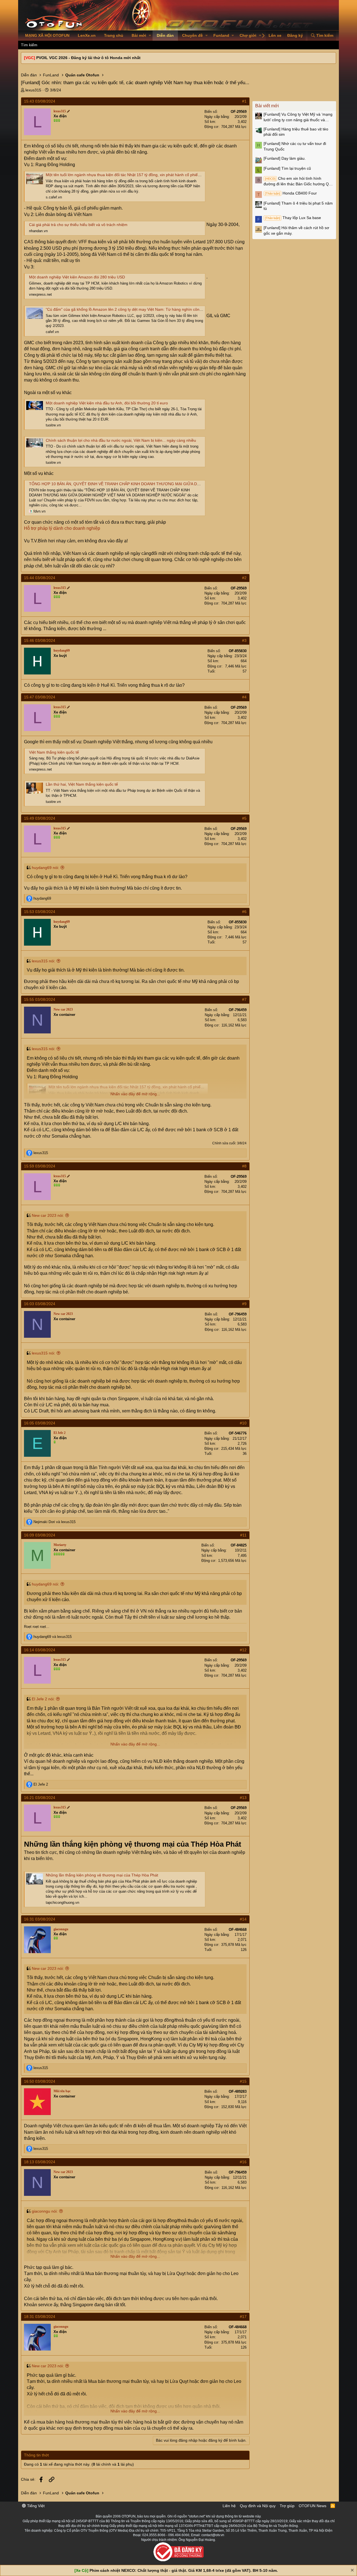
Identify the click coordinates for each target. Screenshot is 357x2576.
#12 (243, 1650)
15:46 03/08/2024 (40, 640)
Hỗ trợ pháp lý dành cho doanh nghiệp (62, 528)
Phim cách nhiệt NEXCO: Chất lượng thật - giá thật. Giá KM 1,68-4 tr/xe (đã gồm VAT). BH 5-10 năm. (184, 2570)
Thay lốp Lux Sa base (293, 218)
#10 (243, 1423)
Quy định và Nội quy (258, 2506)
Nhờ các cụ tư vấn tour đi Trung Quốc (295, 146)
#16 (243, 2162)
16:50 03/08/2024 (40, 2081)
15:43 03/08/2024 (40, 101)
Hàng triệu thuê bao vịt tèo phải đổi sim (296, 132)
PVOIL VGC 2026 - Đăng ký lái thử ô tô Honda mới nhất (88, 58)
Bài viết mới (267, 106)
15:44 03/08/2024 (40, 578)
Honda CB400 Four (291, 193)
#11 (243, 1535)
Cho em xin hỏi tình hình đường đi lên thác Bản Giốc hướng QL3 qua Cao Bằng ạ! (298, 181)
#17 (243, 2317)
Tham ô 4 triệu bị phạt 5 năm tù (298, 206)
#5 (244, 818)
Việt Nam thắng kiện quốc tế (54, 752)
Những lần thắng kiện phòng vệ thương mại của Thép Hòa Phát (102, 1875)
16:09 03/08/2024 (40, 1535)
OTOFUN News (313, 2506)
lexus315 (33, 90)
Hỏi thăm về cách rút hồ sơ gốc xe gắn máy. (296, 230)
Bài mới (139, 35)
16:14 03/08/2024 (40, 1650)
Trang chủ (114, 35)
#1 (244, 101)
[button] (150, 36)
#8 (244, 1166)
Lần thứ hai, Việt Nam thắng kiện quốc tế (82, 784)
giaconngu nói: (45, 2211)
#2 (244, 578)
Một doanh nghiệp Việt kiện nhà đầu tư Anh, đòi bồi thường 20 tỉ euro (107, 403)
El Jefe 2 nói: (43, 1699)
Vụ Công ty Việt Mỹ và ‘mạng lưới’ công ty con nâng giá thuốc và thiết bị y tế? (298, 117)
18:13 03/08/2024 (40, 2162)
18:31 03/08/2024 (40, 2317)
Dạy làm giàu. (285, 158)
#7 (244, 999)
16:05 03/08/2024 (40, 1423)
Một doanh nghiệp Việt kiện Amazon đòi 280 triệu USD (77, 277)
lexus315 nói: (44, 961)
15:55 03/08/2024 (40, 999)
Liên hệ (229, 2506)
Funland (221, 35)
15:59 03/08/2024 (40, 1166)
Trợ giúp (287, 2506)
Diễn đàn (165, 35)
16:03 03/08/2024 (40, 1304)
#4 (244, 697)
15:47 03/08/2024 (40, 697)
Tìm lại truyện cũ (287, 168)
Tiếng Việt (35, 2506)
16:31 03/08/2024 (40, 1919)
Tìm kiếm (29, 45)
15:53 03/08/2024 (40, 912)
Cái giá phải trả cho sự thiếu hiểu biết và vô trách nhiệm (78, 225)
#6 (244, 912)
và (55, 1522)
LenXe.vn (87, 35)
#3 (244, 640)
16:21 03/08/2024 (40, 1798)
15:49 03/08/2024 (40, 818)
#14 (243, 1919)
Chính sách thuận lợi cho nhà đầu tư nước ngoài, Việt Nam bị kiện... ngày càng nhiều (121, 440)
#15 (243, 2081)
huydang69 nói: (45, 868)
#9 (244, 1304)
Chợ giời (248, 35)
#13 (243, 1798)
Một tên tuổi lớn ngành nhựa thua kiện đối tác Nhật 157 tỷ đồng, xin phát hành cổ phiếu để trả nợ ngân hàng (142, 175)
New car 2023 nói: (48, 1215)
